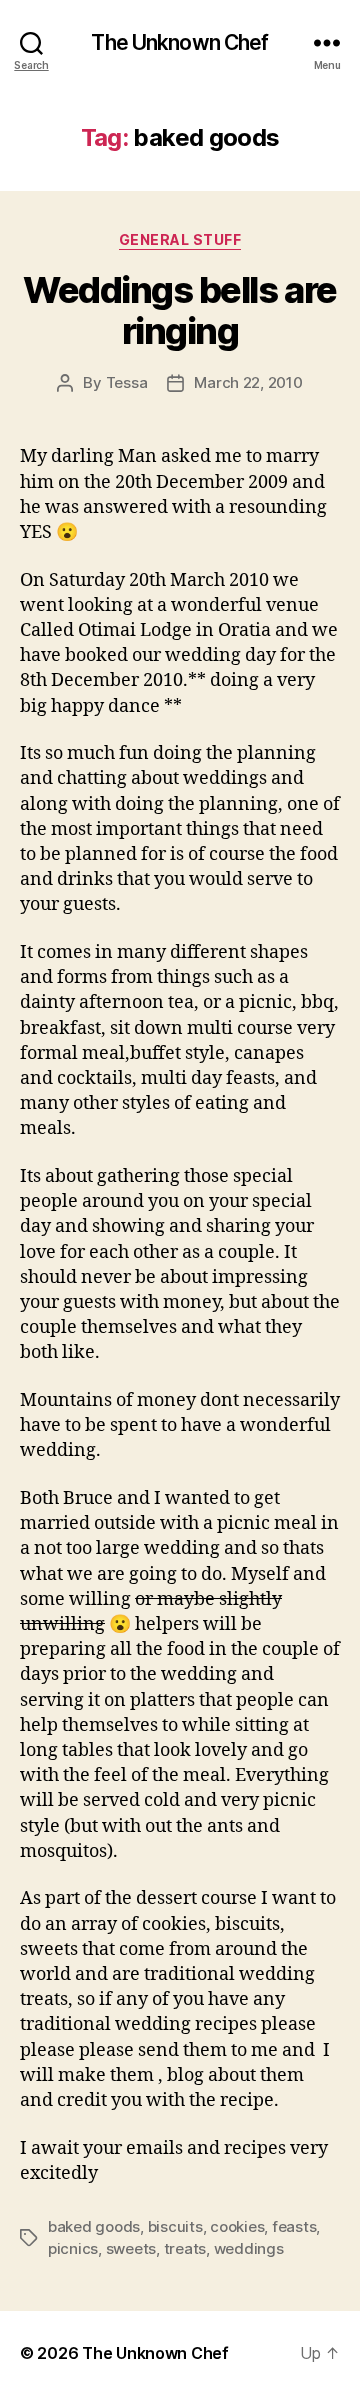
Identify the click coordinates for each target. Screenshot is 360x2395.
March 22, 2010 (248, 382)
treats (185, 2248)
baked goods (94, 2226)
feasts (294, 2226)
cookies (237, 2226)
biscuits (175, 2226)
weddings (249, 2248)
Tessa (127, 382)
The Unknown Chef (179, 42)
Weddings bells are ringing (179, 310)
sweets (131, 2248)
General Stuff (180, 239)
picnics (73, 2248)
